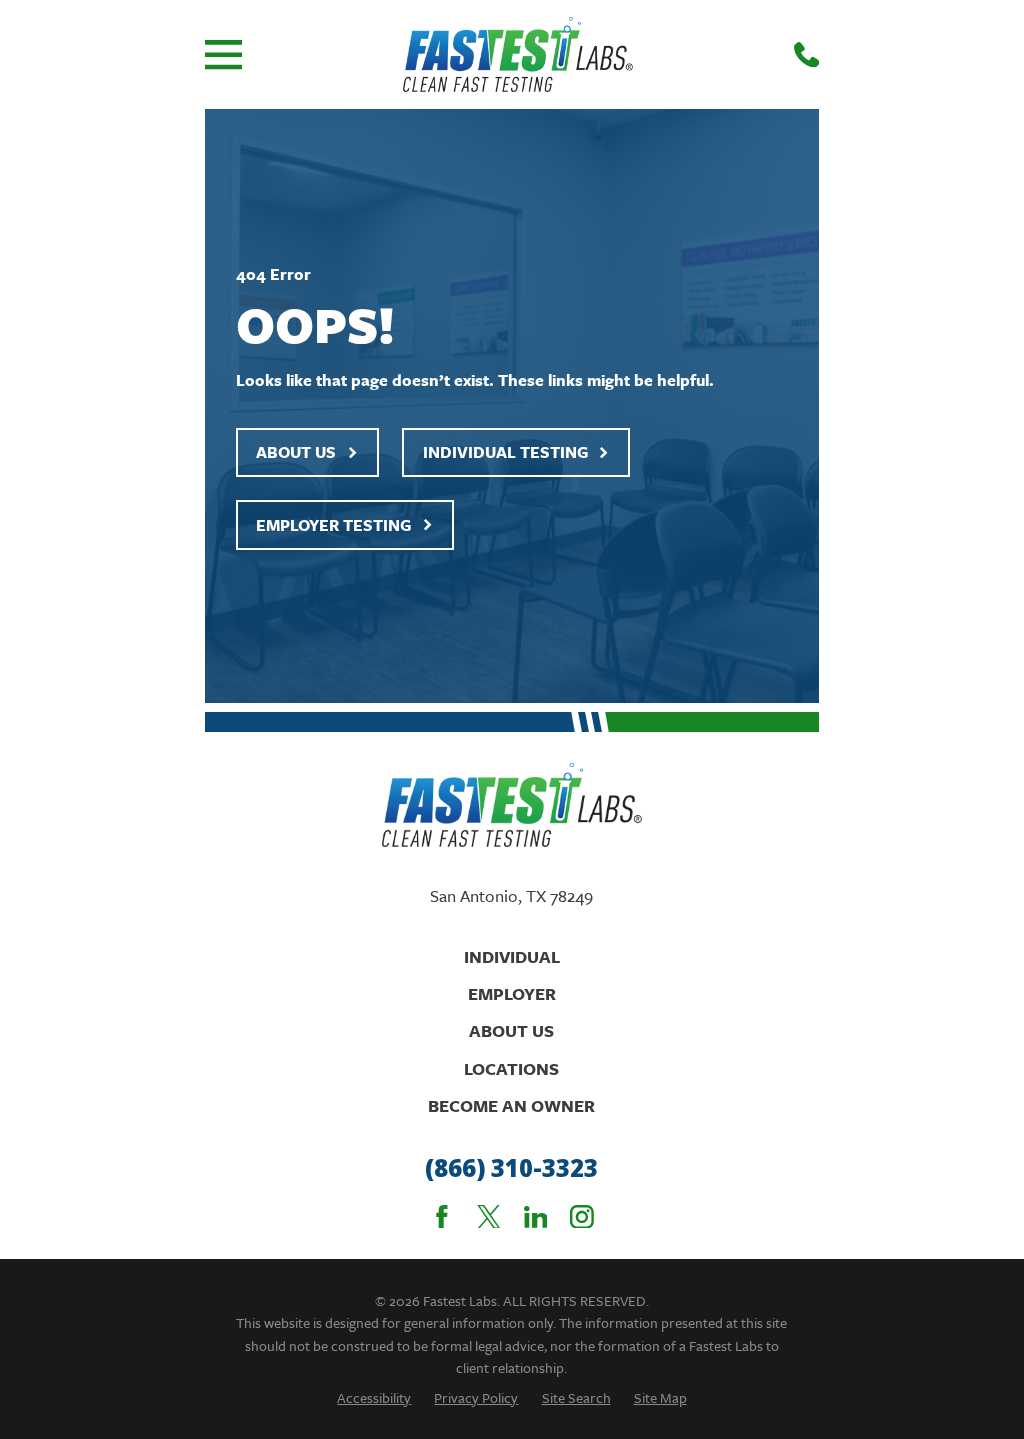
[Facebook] (442, 1217)
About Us (296, 452)
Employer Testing (333, 525)
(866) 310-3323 (511, 1168)
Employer (512, 993)
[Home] (518, 54)
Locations (511, 1068)
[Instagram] (582, 1217)
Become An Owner (511, 1105)
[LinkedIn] (536, 1217)
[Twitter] (489, 1217)
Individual (512, 956)
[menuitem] (374, 1397)
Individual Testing (505, 452)
